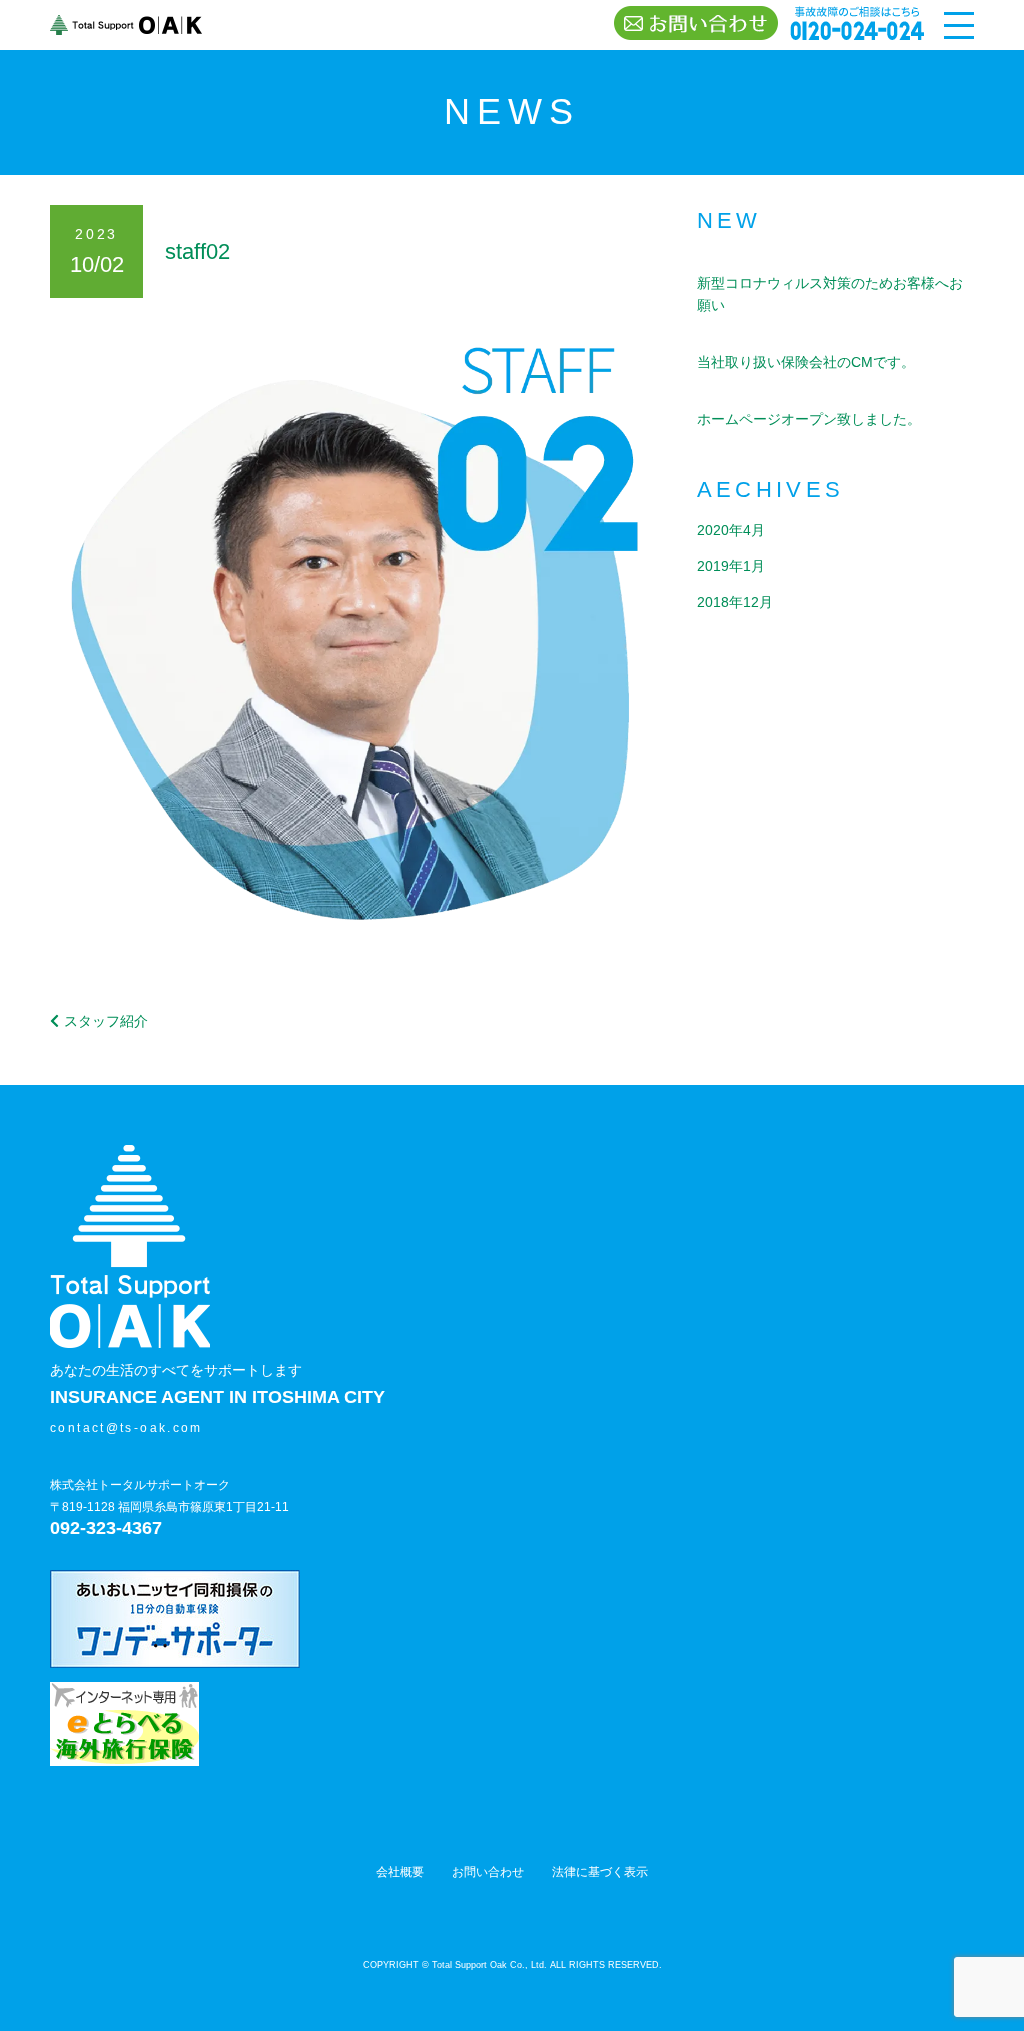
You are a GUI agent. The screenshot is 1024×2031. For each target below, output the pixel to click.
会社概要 (400, 1872)
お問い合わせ (488, 1872)
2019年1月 (731, 566)
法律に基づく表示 (600, 1872)
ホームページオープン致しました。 (809, 419)
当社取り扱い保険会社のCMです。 (806, 362)
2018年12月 (735, 602)
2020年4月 (731, 530)
